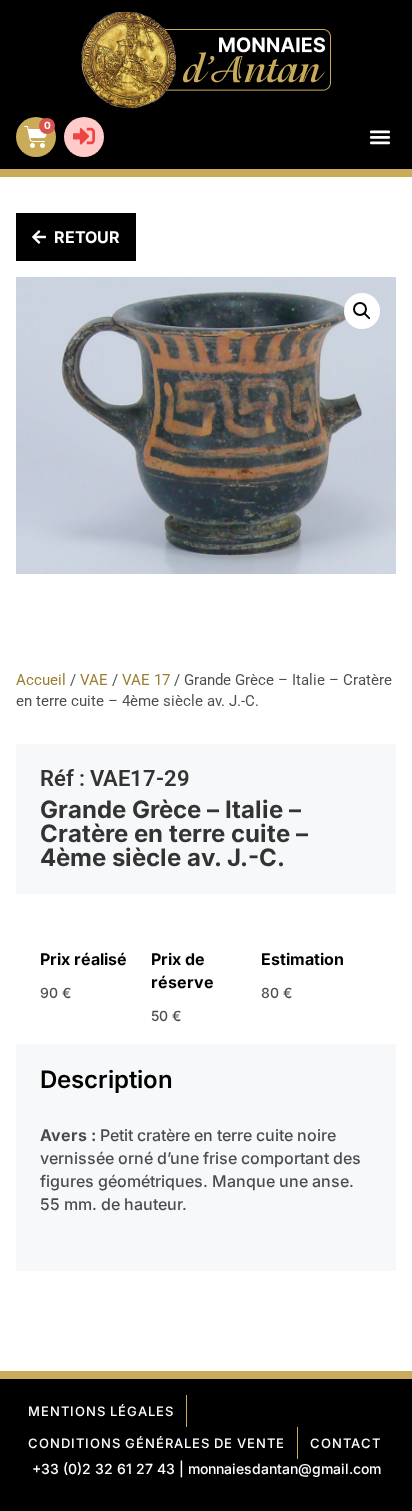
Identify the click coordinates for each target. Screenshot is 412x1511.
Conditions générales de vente (156, 1443)
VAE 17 (146, 680)
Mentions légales (101, 1411)
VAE (94, 680)
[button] (379, 137)
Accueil (41, 680)
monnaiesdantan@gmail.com (284, 1468)
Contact (345, 1443)
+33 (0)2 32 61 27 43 (103, 1468)
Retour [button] (87, 237)
